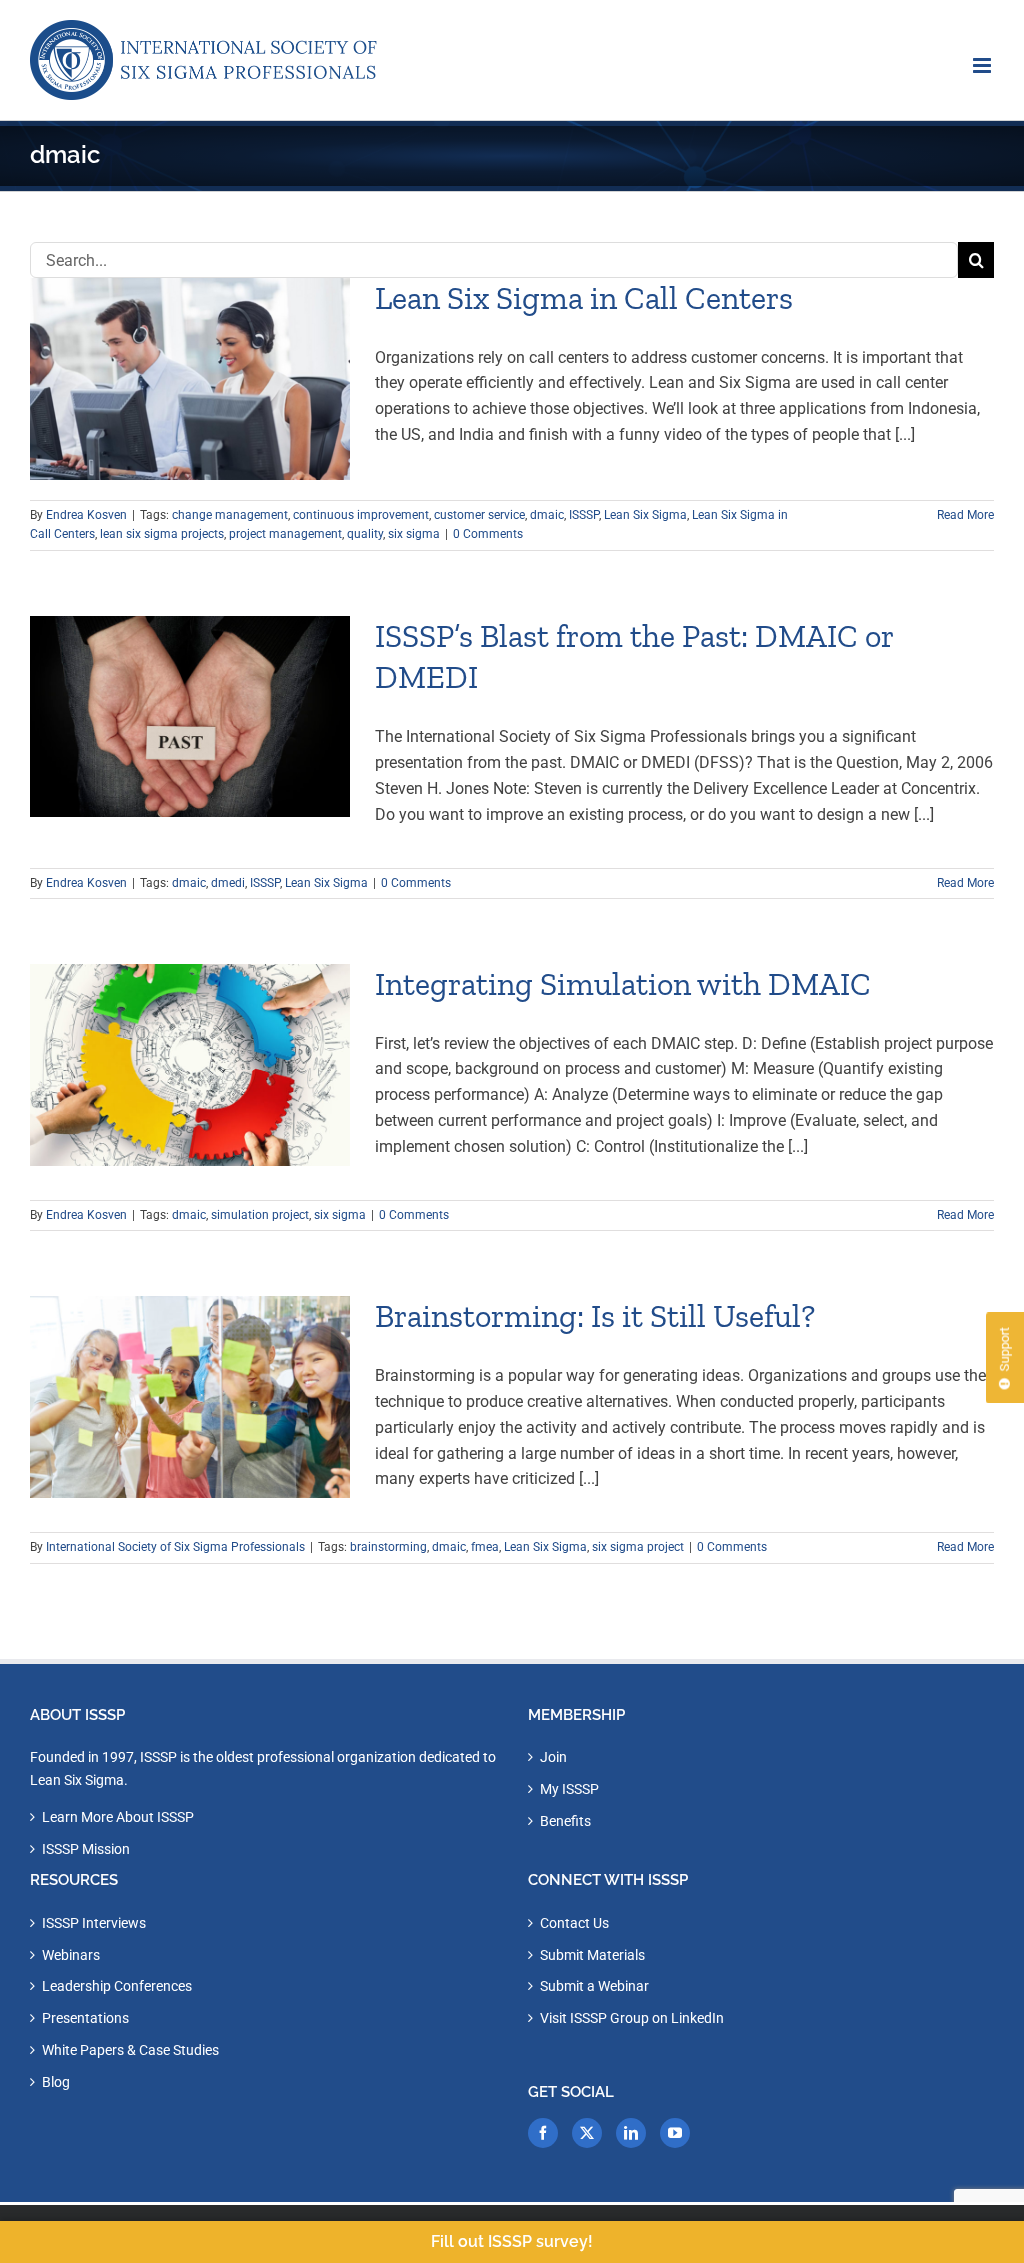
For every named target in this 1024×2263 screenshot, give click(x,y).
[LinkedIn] (631, 2133)
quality (365, 534)
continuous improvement (361, 515)
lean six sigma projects (162, 534)
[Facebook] (543, 2133)
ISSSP (584, 515)
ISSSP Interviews (94, 1923)
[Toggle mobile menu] (983, 65)
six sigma (414, 534)
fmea (485, 1547)
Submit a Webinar (594, 1986)
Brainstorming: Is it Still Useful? (595, 1316)
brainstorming (388, 1547)
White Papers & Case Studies (130, 2050)
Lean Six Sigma (645, 515)
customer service (479, 515)
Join (553, 1757)
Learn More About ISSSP (118, 1817)
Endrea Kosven (86, 515)
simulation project (260, 1215)
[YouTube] (675, 2133)
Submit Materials (592, 1955)
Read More (965, 515)
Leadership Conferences (117, 1986)
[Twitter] (587, 2133)
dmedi (228, 883)
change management (230, 515)
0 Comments (488, 534)
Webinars (71, 1955)
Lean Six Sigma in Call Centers (584, 298)
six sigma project (638, 1547)
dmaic (547, 515)
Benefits (565, 1821)
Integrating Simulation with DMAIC (623, 984)
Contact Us (574, 1923)
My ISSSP (569, 1789)
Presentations (85, 2018)
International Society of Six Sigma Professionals (175, 1547)
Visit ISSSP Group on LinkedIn (632, 2018)
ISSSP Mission (86, 1849)
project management (285, 534)
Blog (56, 2082)
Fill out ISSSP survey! (512, 2241)
